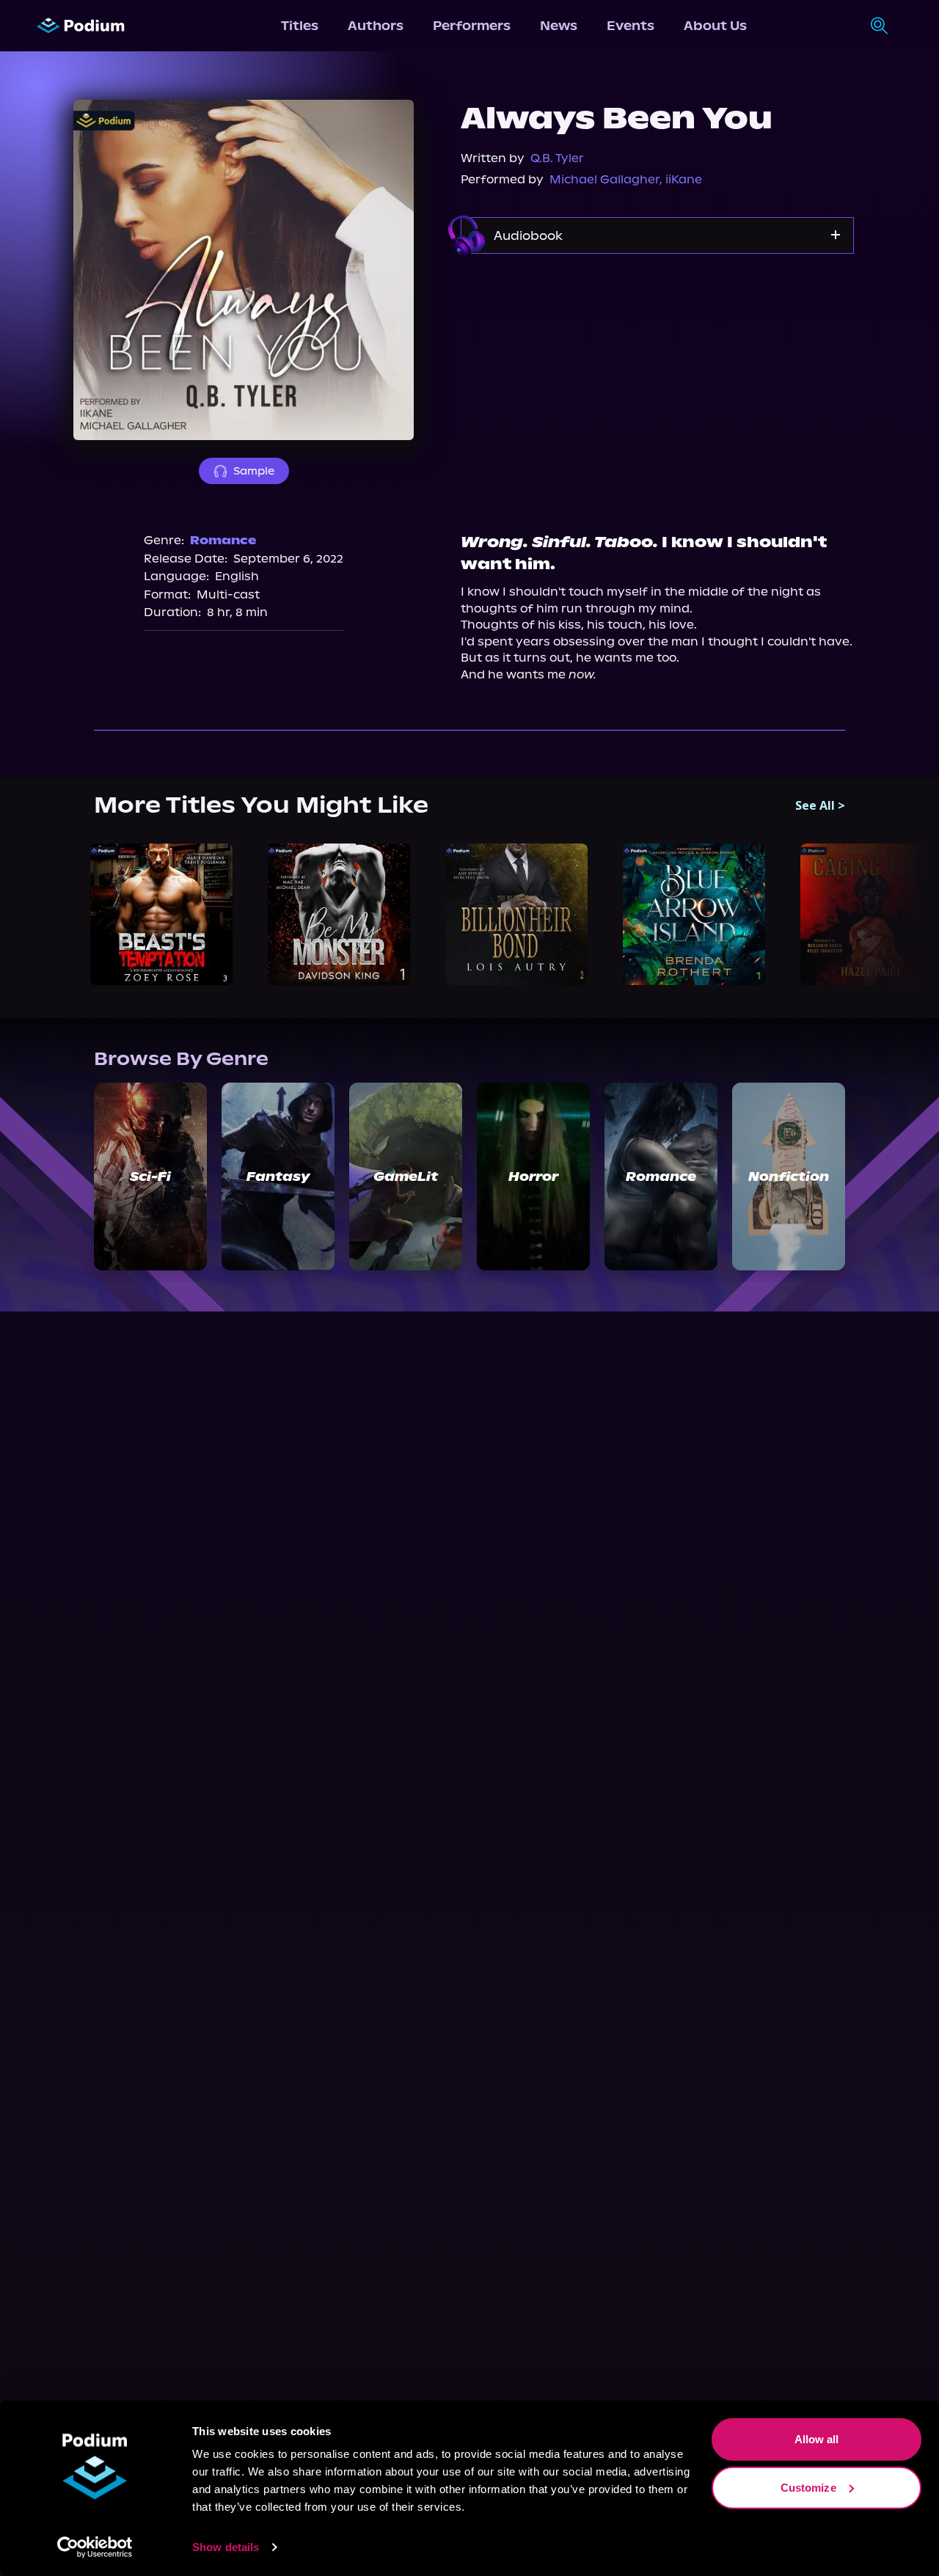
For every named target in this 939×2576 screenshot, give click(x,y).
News (559, 26)
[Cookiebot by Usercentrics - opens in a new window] (95, 2547)
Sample (254, 471)
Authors (376, 26)
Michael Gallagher (604, 179)
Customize (808, 2487)
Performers (472, 26)
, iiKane (681, 179)
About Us (715, 26)
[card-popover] (161, 915)
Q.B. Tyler (557, 158)
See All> (820, 805)
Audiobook (528, 235)
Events (631, 26)
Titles (300, 26)
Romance (223, 540)
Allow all (817, 2439)
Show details (226, 2547)
